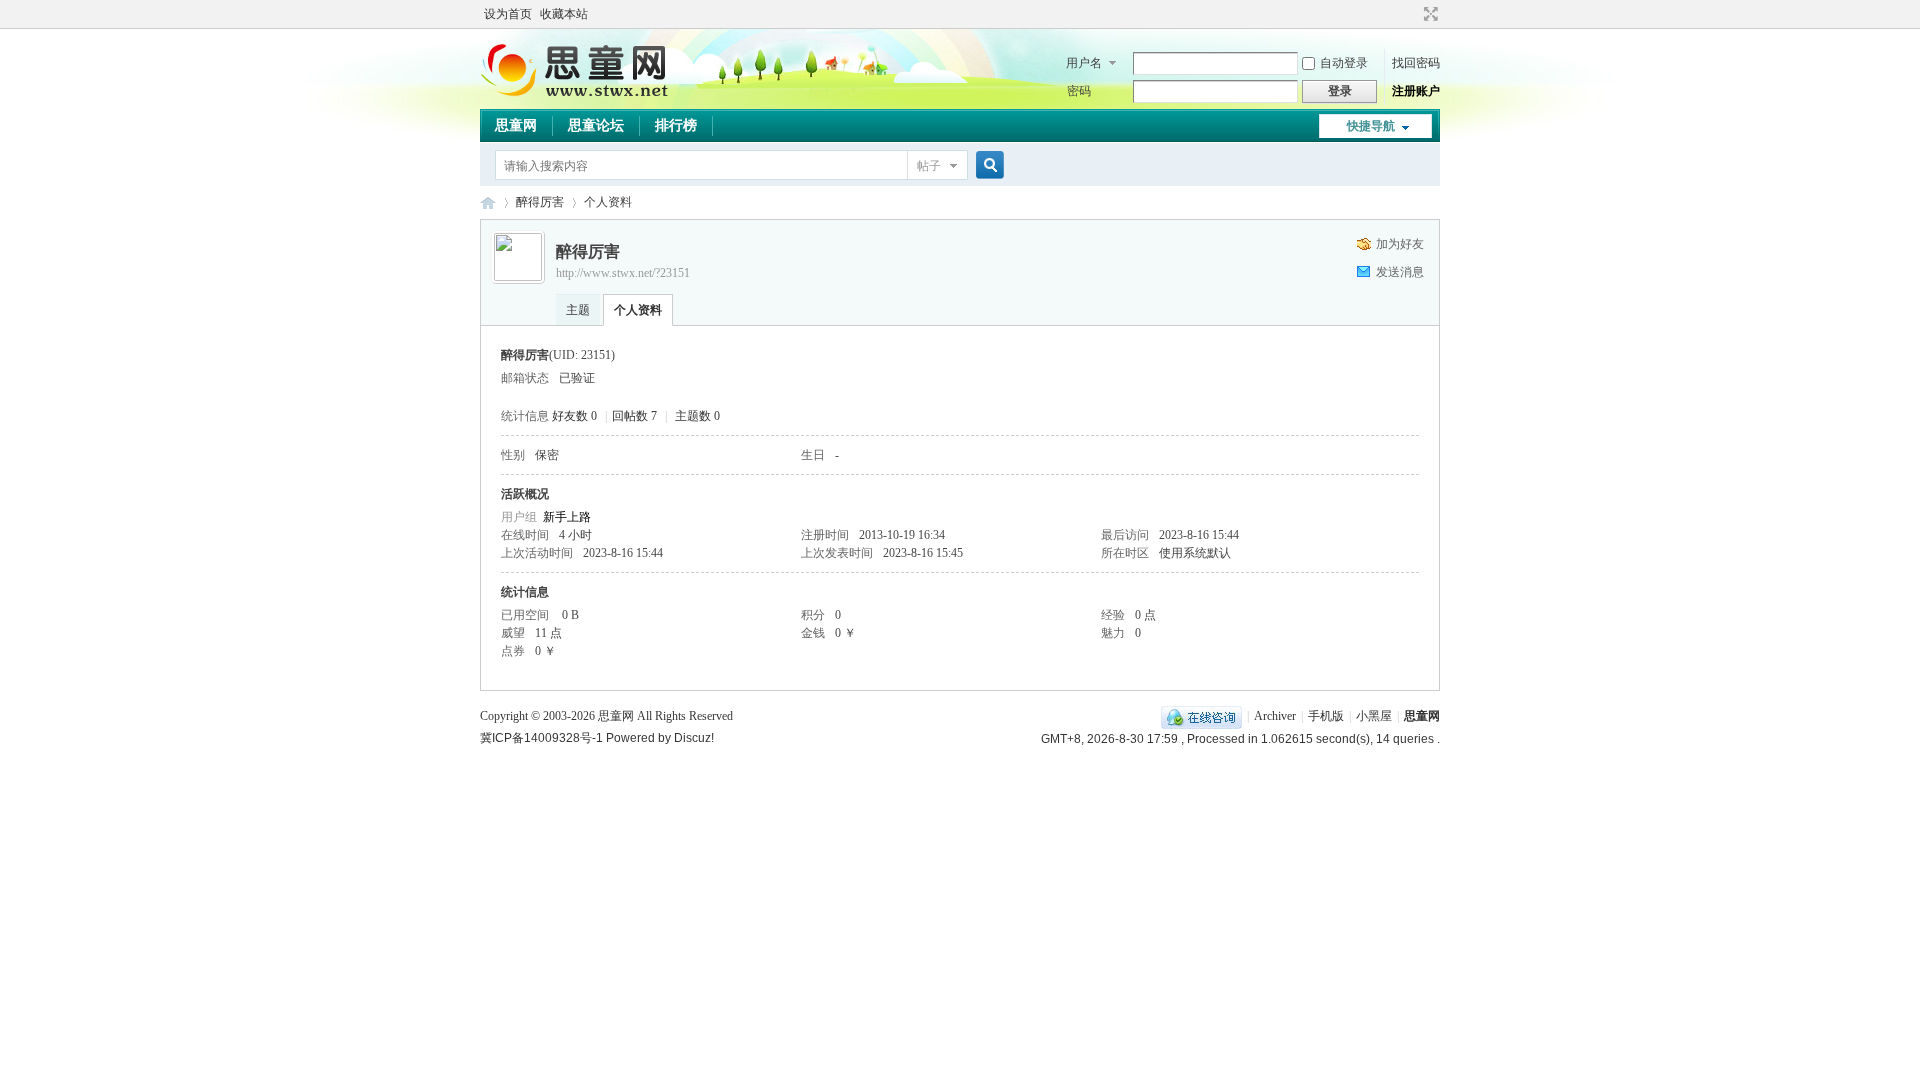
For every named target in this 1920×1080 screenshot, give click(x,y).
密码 (1079, 91)
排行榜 (676, 125)
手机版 (1326, 716)
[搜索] (987, 165)
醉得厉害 (540, 202)
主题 (578, 310)
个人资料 (638, 310)
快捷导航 (1371, 126)
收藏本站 (564, 14)
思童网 (516, 125)
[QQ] (1201, 716)
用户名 (1084, 63)
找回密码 (1416, 63)
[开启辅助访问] (1412, 14)
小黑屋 (1374, 716)
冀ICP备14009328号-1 (541, 738)
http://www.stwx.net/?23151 (623, 273)
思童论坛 (596, 125)
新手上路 (567, 517)
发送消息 (1400, 272)
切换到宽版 (1428, 14)
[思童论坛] (585, 95)
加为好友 (1400, 244)
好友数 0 (574, 416)
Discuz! (694, 738)
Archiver (1275, 716)
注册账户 (1416, 91)
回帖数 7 (634, 416)
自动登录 (1344, 63)
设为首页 (508, 14)
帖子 (929, 166)
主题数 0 (697, 416)
